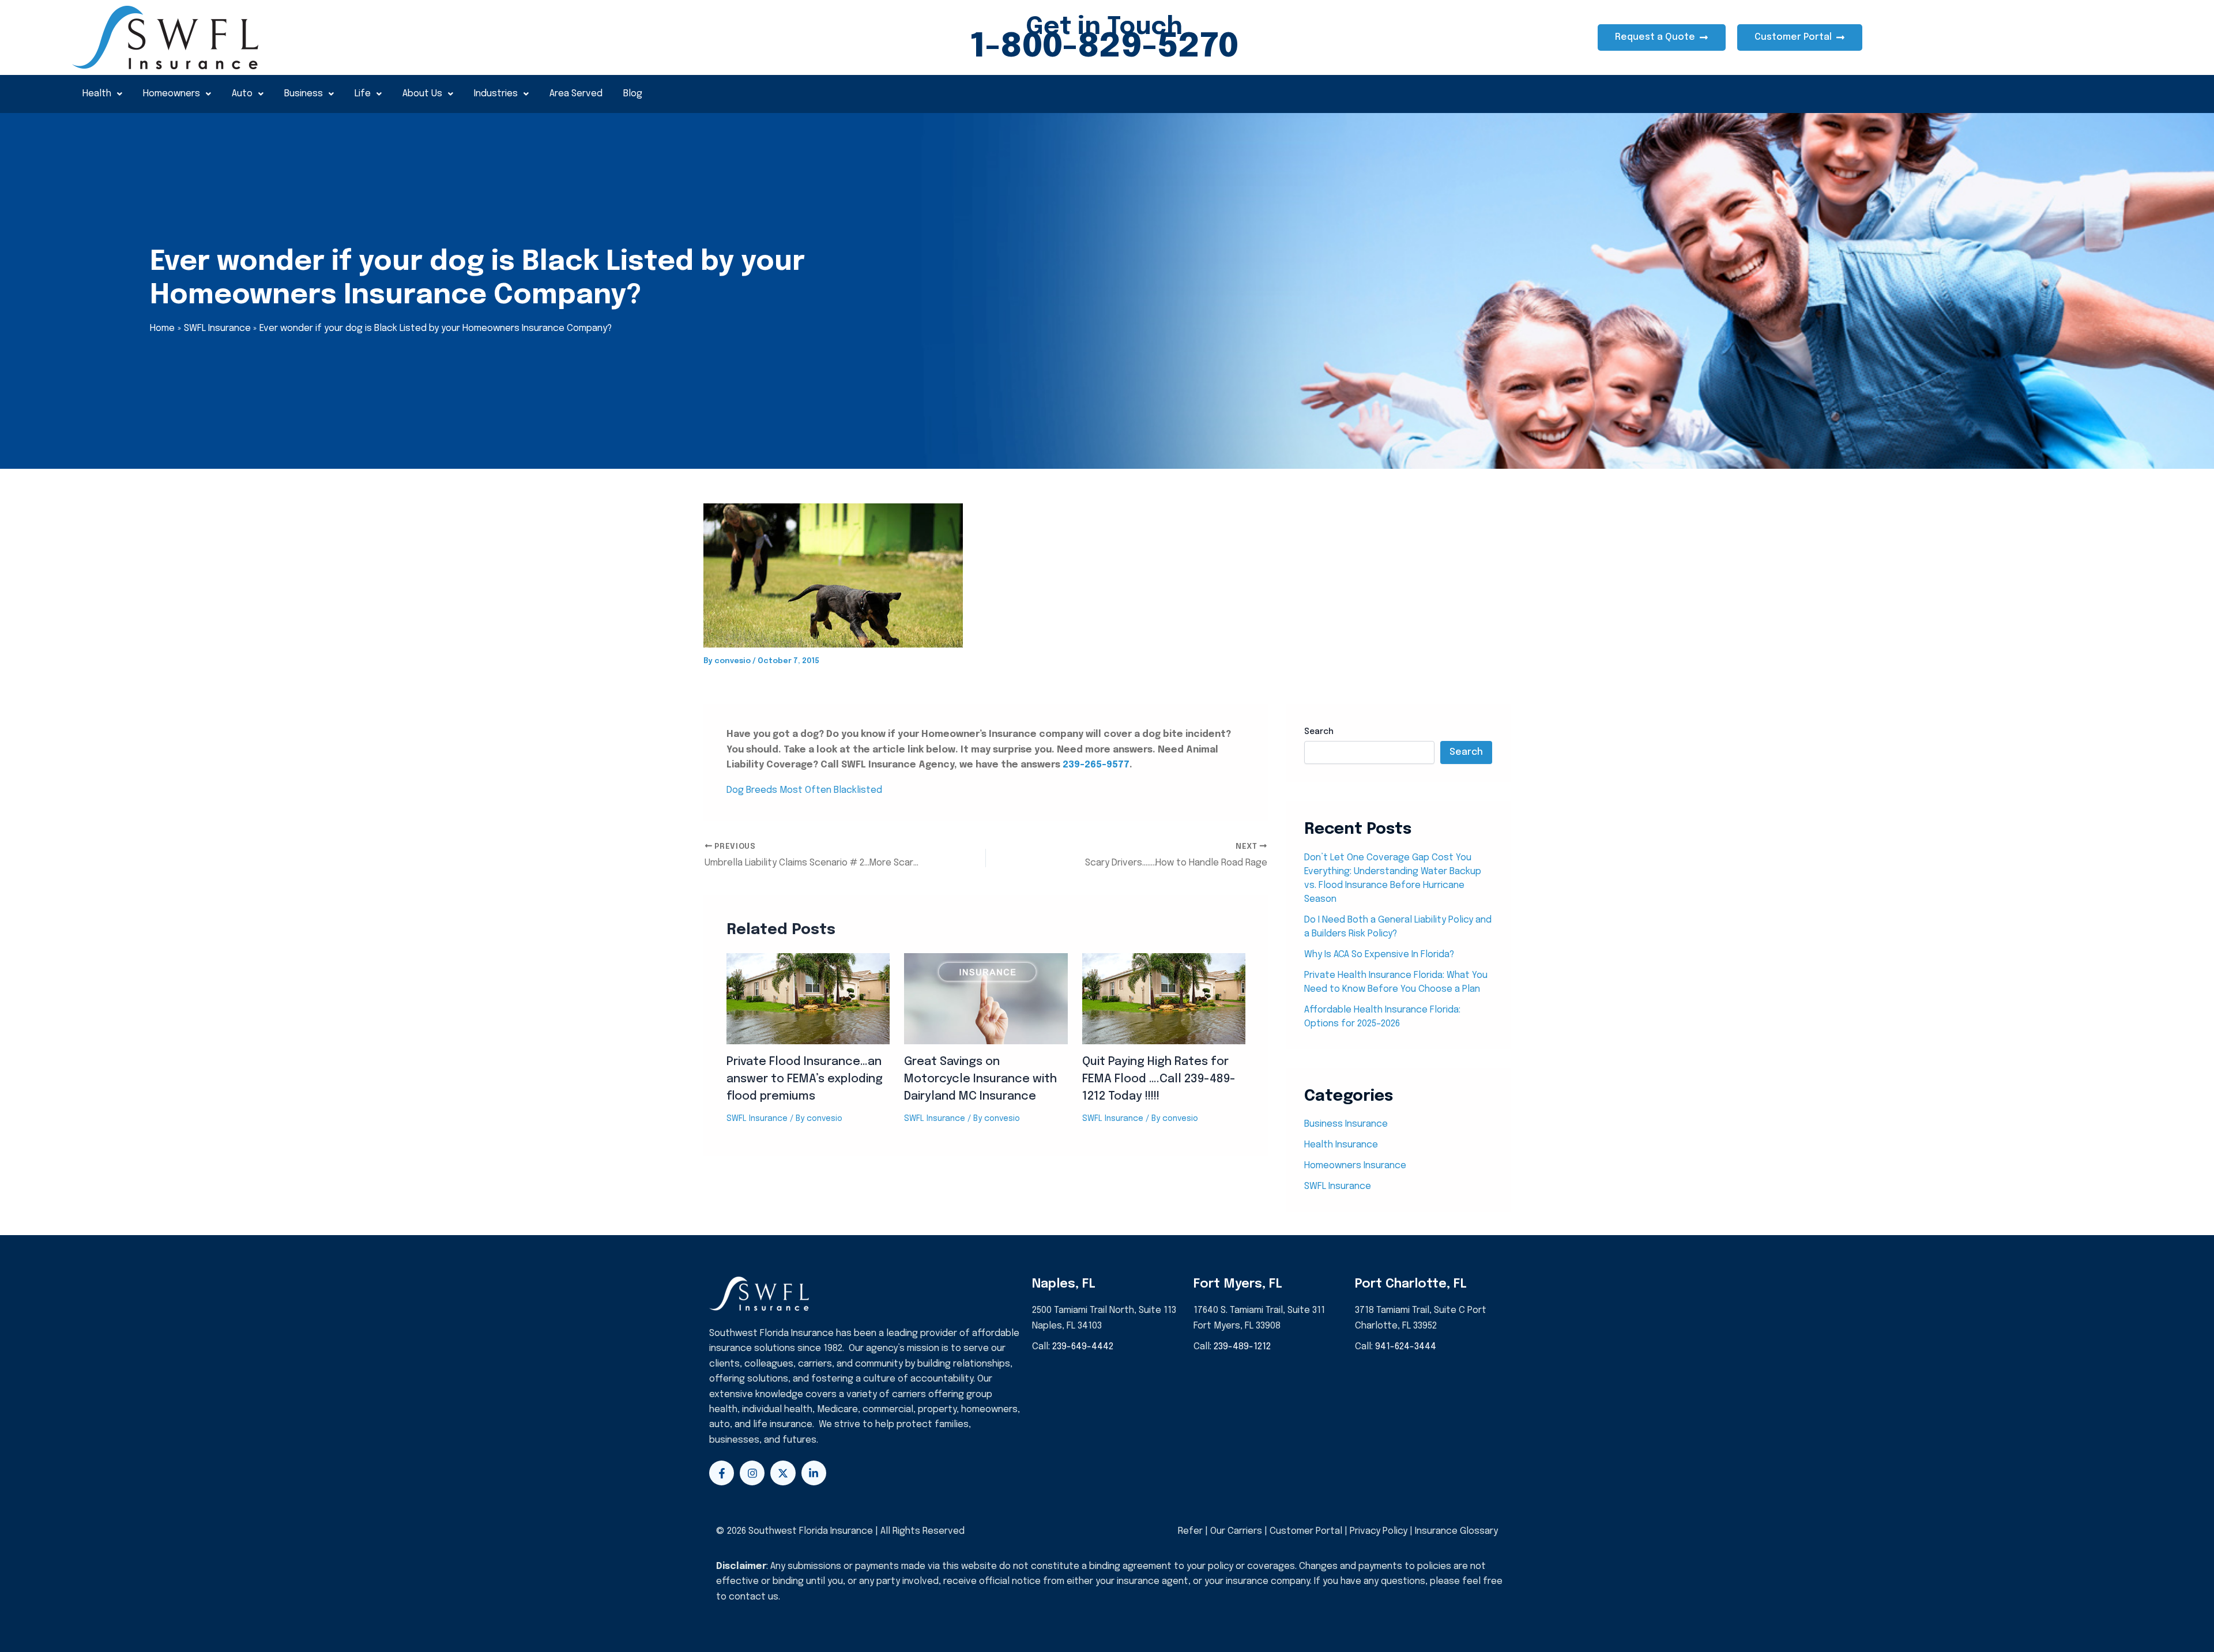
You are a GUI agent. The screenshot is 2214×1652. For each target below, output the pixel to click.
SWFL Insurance (757, 1119)
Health (97, 94)
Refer (1190, 1531)
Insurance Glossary (1456, 1531)
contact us (754, 1597)
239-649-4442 (1083, 1347)
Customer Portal (1306, 1531)
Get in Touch (1104, 27)
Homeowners (172, 94)
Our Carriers (1237, 1531)
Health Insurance (1341, 1145)
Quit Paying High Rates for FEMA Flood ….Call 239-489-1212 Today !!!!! (1159, 1079)
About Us (422, 94)
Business (304, 94)
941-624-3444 (1406, 1347)
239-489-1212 (1242, 1347)
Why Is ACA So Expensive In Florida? (1379, 955)
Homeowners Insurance (1355, 1166)
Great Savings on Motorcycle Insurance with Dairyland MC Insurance (980, 1079)
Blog (633, 94)
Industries (496, 94)
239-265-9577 (1096, 765)
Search (1319, 732)
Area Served (576, 94)
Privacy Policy (1379, 1531)
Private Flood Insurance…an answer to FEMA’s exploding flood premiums (805, 1079)
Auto (242, 94)
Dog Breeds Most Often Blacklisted (804, 790)
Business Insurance (1346, 1124)
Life (363, 94)
